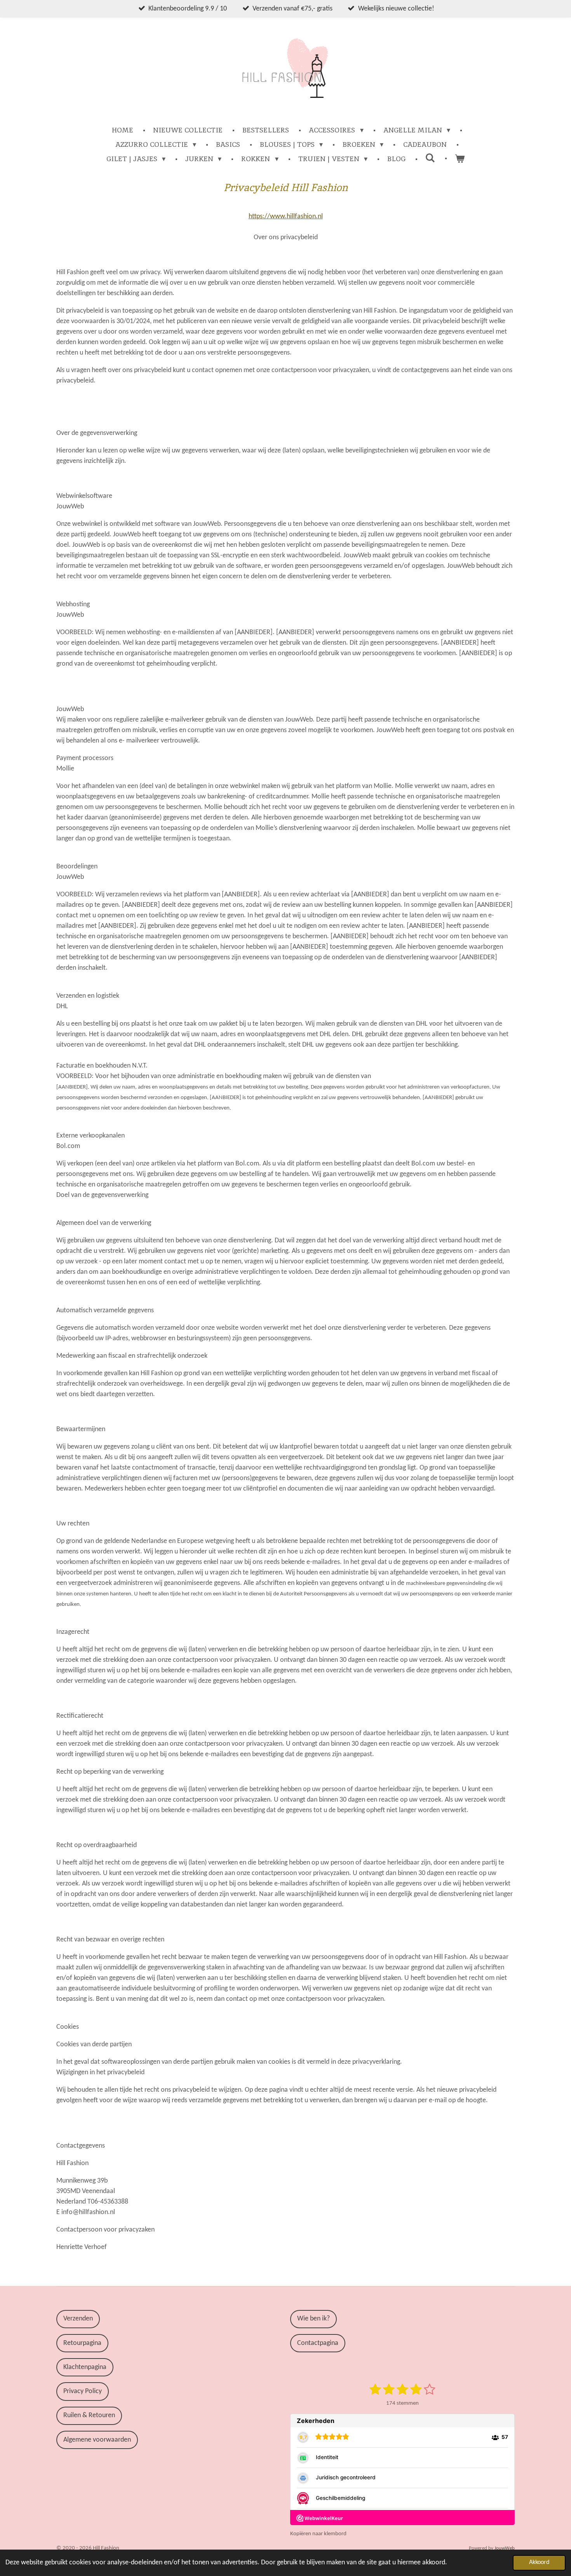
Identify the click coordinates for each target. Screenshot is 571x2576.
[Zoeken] (430, 158)
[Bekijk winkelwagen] (460, 159)
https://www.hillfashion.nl (286, 217)
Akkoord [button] (539, 2562)
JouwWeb (505, 2548)
